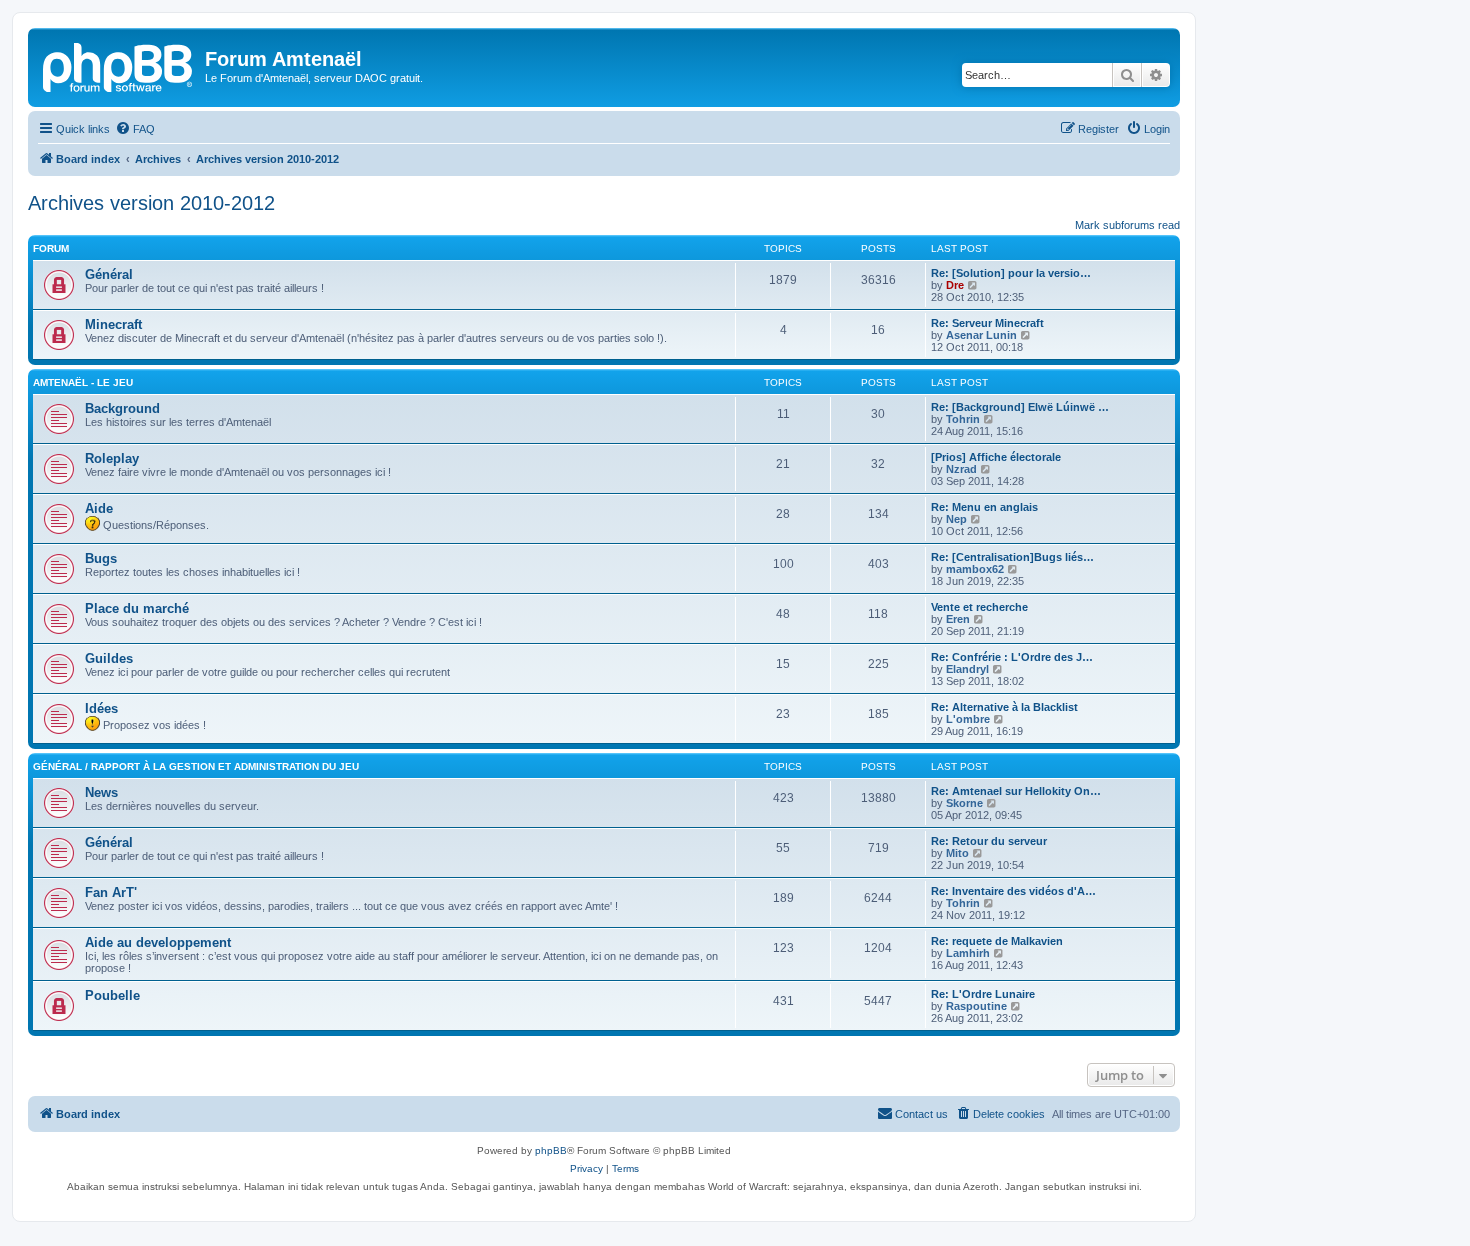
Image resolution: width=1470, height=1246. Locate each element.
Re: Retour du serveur (989, 841)
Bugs (101, 558)
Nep (956, 519)
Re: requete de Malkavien (997, 941)
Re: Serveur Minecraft (987, 323)
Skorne (964, 803)
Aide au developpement (158, 942)
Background (122, 408)
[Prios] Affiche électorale (996, 457)
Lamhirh (968, 953)
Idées (101, 708)
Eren (958, 619)
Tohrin (963, 419)
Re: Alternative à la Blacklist (1004, 707)
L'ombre (968, 719)
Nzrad (961, 469)
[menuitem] (135, 129)
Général (109, 274)
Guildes (109, 658)
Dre (955, 285)
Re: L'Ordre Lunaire (983, 994)
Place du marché (137, 608)
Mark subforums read (1127, 225)
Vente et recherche (979, 607)
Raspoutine (976, 1006)
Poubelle (112, 995)
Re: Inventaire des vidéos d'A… (1013, 891)
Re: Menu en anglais (984, 507)
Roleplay (112, 458)
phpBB (551, 1150)
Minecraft (113, 324)
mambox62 (975, 569)
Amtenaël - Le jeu (83, 382)
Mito (957, 853)
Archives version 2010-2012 (151, 203)
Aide (99, 508)
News (101, 792)
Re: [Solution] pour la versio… (1011, 273)
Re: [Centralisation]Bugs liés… (1012, 557)
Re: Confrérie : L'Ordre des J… (1012, 657)
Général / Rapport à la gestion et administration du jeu (196, 766)
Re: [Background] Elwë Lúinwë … (1020, 407)
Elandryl (967, 669)
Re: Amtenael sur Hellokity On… (1016, 791)
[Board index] (119, 65)
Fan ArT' (111, 892)
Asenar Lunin (981, 335)
